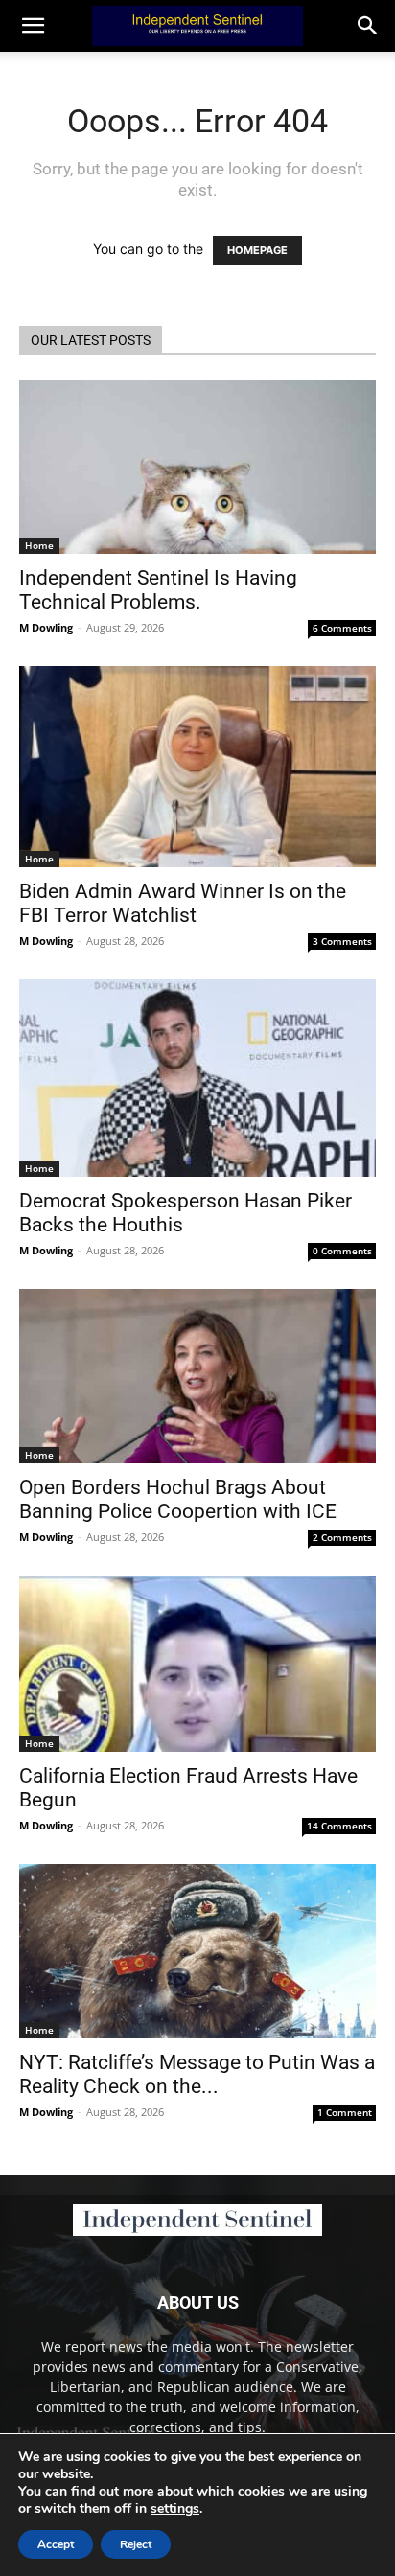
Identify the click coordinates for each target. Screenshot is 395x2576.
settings (175, 2509)
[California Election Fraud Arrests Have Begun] (197, 1664)
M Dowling (46, 627)
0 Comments (342, 1251)
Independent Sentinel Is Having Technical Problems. (158, 590)
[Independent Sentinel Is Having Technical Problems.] (197, 467)
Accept (56, 2544)
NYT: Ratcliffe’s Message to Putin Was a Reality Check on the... (197, 2074)
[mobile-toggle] (33, 26)
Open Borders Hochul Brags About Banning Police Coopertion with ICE (178, 1499)
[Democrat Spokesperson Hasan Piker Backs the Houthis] (197, 1078)
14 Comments (339, 1826)
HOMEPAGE (257, 250)
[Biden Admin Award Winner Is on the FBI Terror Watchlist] (197, 767)
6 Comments (342, 628)
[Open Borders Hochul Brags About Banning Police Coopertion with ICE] (197, 1376)
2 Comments (342, 1537)
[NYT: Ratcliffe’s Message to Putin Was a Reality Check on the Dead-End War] (197, 1951)
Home (39, 545)
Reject (136, 2544)
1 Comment (345, 2112)
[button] (368, 26)
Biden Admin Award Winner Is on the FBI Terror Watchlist (183, 903)
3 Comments (342, 941)
